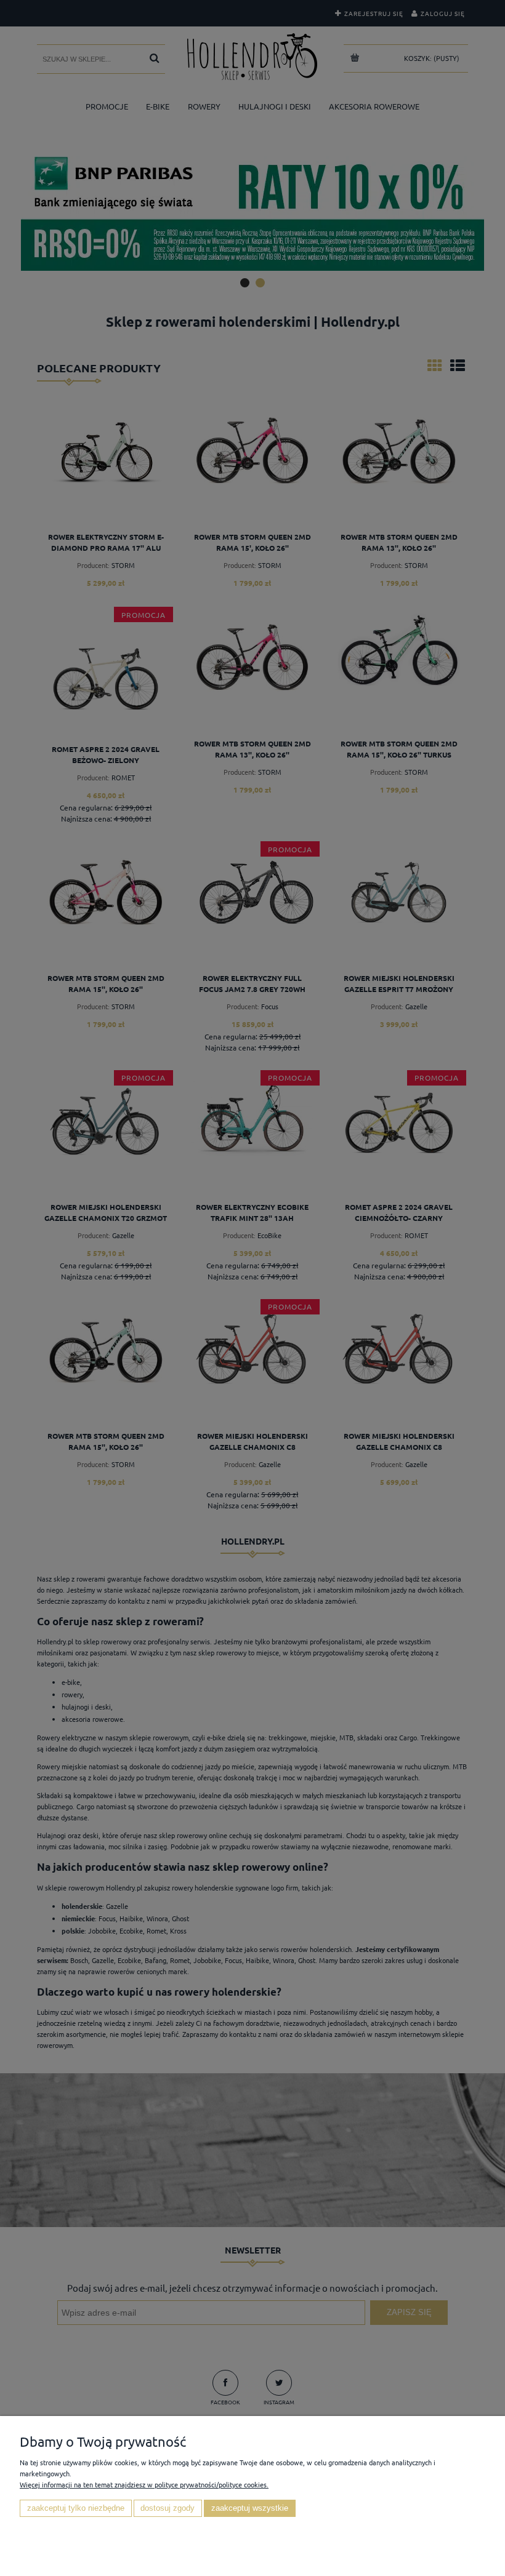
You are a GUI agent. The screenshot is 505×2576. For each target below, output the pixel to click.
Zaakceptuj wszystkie (250, 2508)
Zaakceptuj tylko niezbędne (76, 2508)
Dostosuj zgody (168, 2508)
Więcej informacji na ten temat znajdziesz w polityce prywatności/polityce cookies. (144, 2484)
